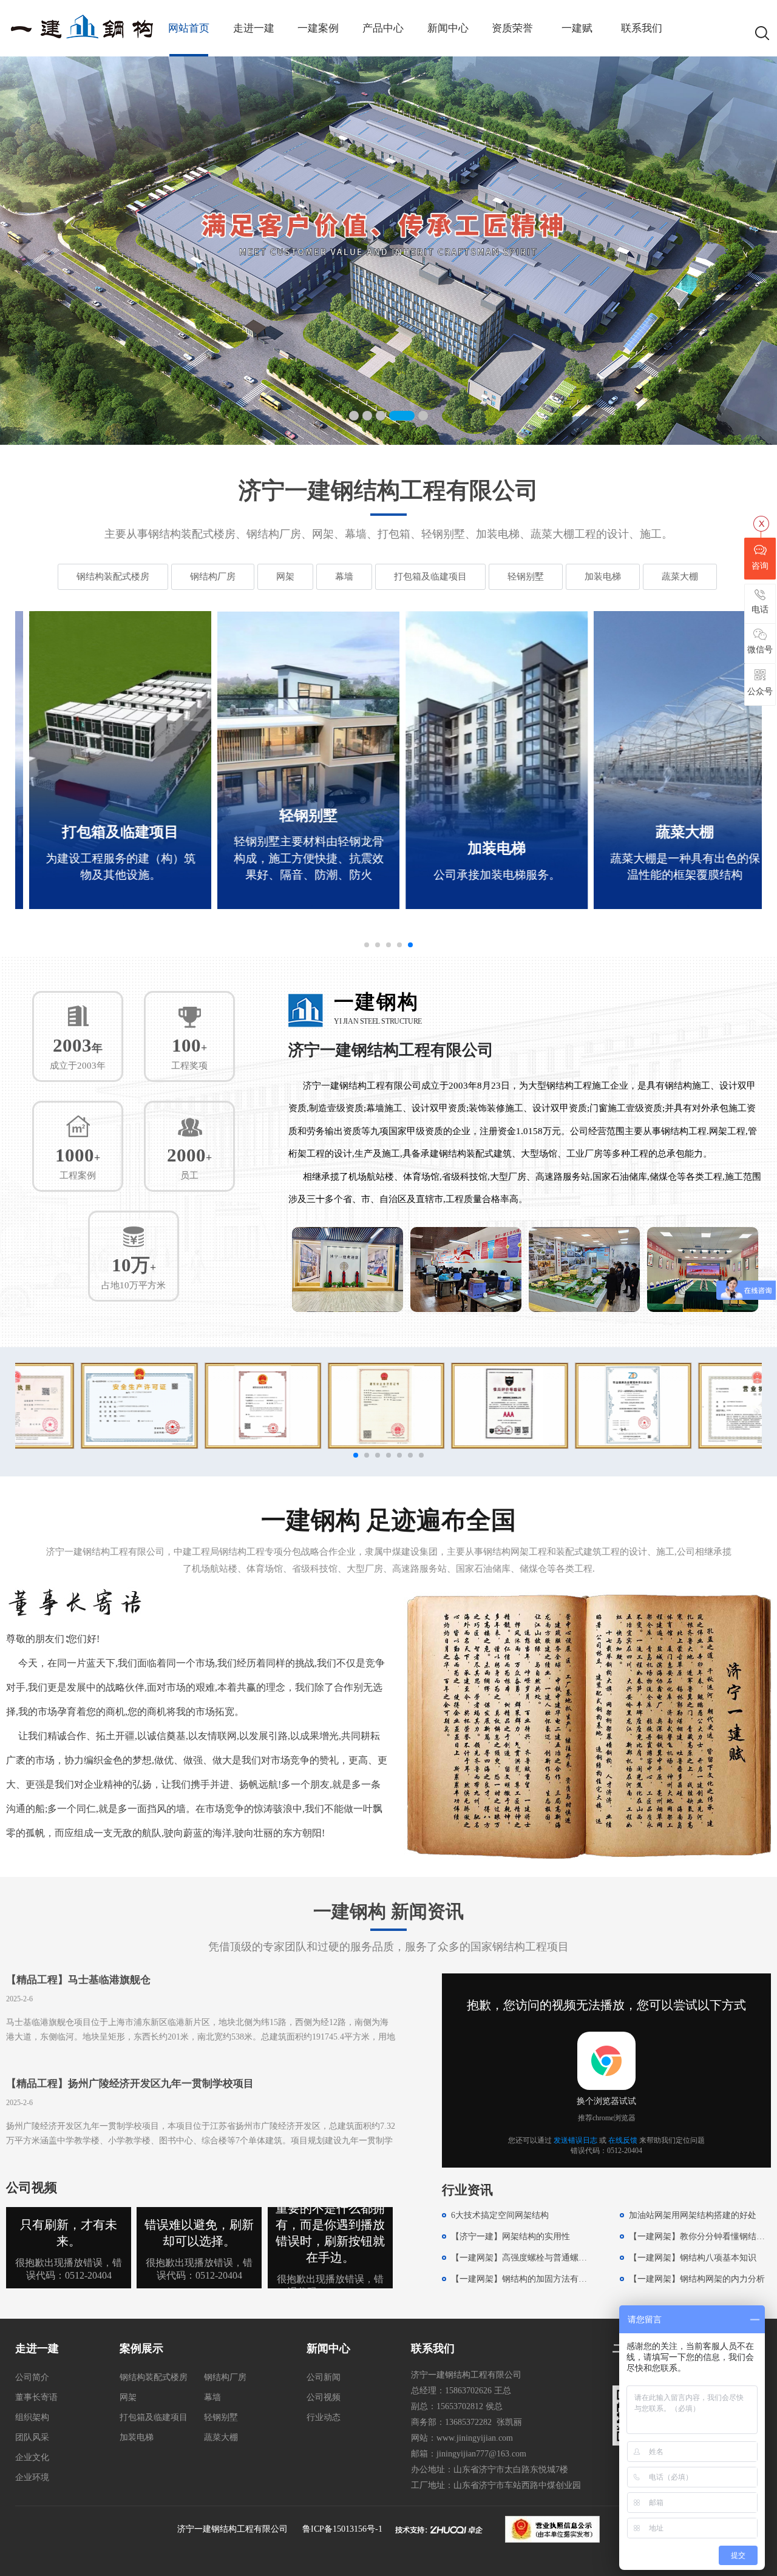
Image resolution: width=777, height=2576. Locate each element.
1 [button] (354, 416)
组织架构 (32, 2417)
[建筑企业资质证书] (203, 1405)
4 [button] (394, 416)
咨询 (760, 566)
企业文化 (32, 2457)
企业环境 (32, 2477)
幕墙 (344, 576)
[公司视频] (69, 2286)
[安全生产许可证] (80, 1405)
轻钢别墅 (526, 576)
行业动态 (324, 2417)
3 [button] (381, 416)
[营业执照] (697, 1405)
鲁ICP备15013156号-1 (342, 2529)
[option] (388, 251)
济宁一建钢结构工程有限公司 (232, 2529)
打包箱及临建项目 (430, 576)
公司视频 (324, 2397)
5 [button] (415, 416)
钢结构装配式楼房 (113, 576)
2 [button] (367, 416)
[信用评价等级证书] (450, 1405)
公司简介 (32, 2377)
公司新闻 (324, 2377)
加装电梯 (603, 576)
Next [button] (751, 251)
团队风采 (32, 2437)
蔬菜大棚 (680, 576)
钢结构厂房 (213, 576)
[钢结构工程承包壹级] (327, 1405)
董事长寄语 (36, 2397)
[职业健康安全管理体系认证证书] (573, 1405)
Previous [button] (26, 251)
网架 (285, 576)
